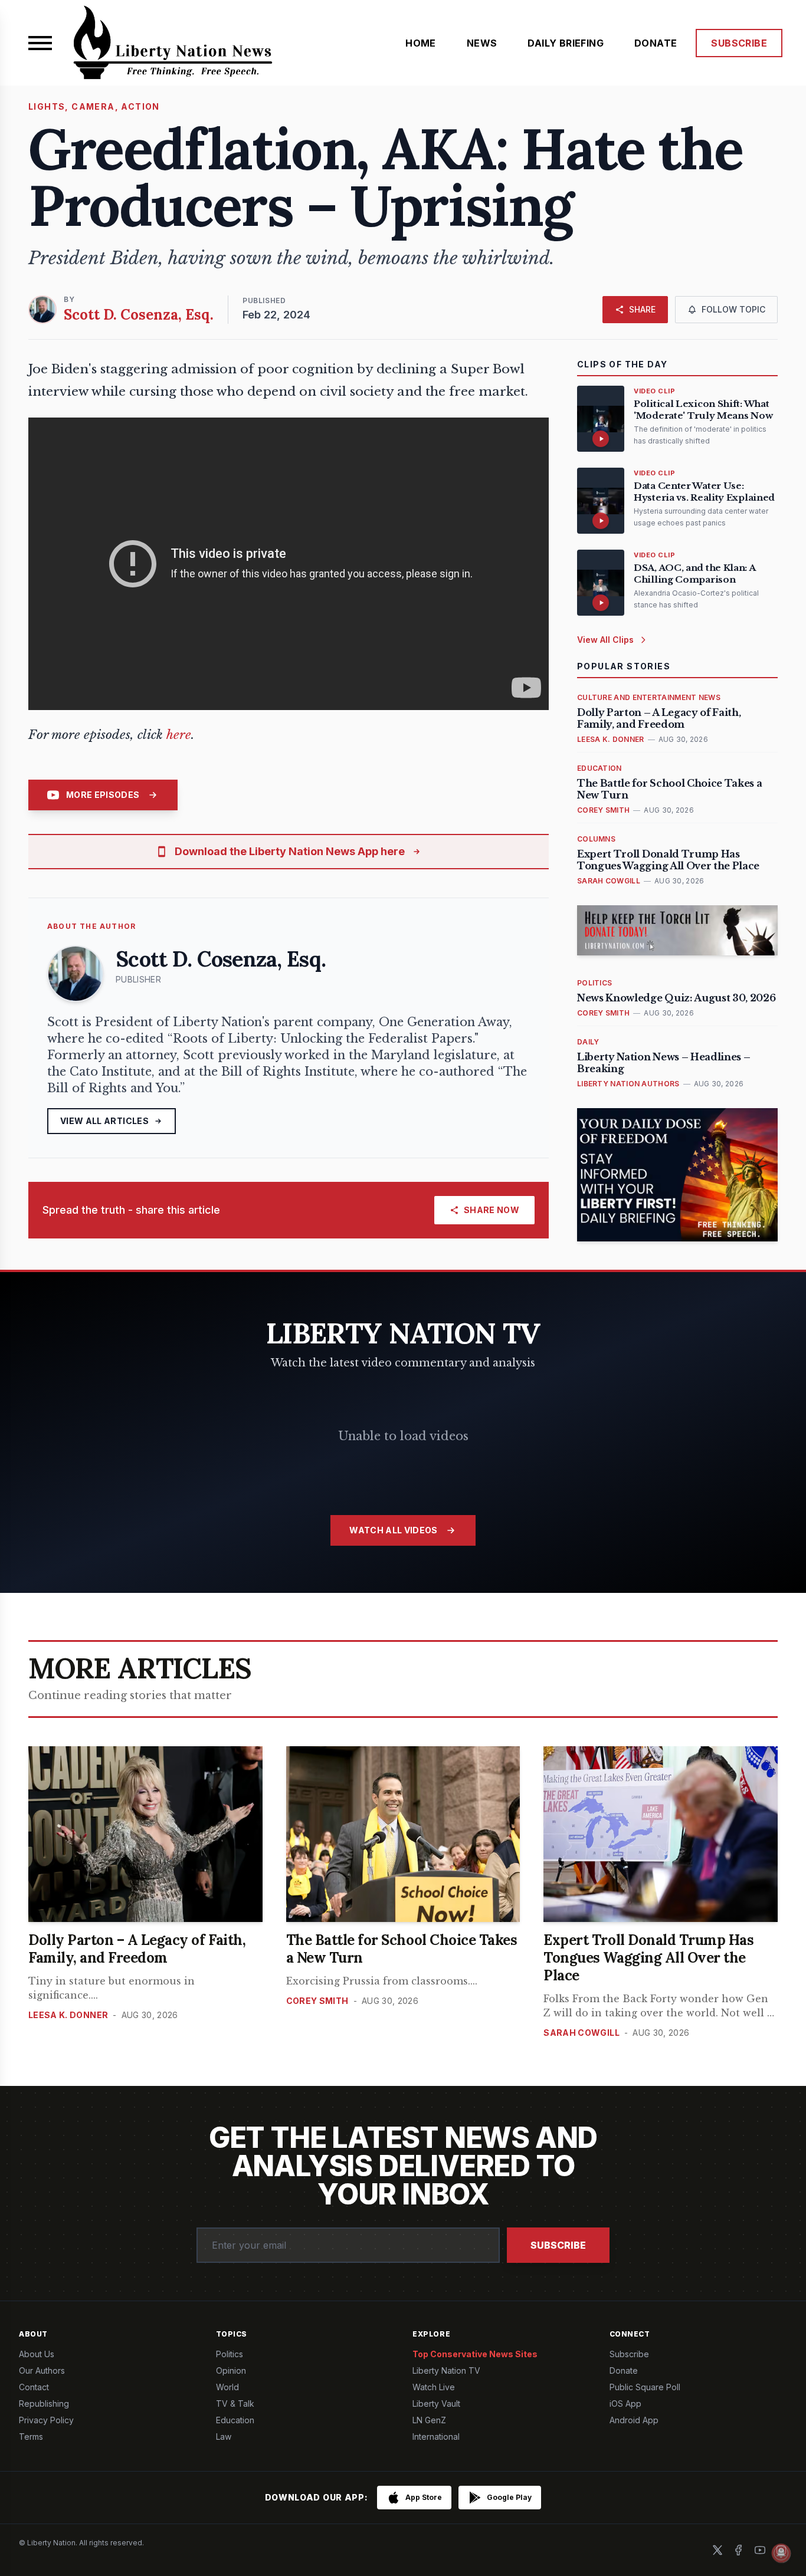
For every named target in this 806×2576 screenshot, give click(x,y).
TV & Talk (235, 2403)
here (179, 735)
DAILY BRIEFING (566, 43)
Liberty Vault (436, 2403)
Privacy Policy (46, 2420)
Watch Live (434, 2387)
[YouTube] (760, 2550)
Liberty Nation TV (446, 2370)
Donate (624, 2370)
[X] (717, 2550)
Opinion (231, 2370)
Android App (634, 2420)
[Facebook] (739, 2550)
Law (224, 2437)
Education (235, 2420)
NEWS (482, 43)
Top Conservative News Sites (475, 2354)
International (436, 2437)
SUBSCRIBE (739, 43)
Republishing (44, 2403)
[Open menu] (40, 43)
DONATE (656, 43)
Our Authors (42, 2370)
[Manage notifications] (781, 2553)
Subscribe (558, 2245)
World (227, 2387)
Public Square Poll (645, 2387)
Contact (34, 2387)
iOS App (625, 2403)
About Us (37, 2354)
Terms (31, 2437)
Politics (230, 2354)
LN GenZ (429, 2420)
